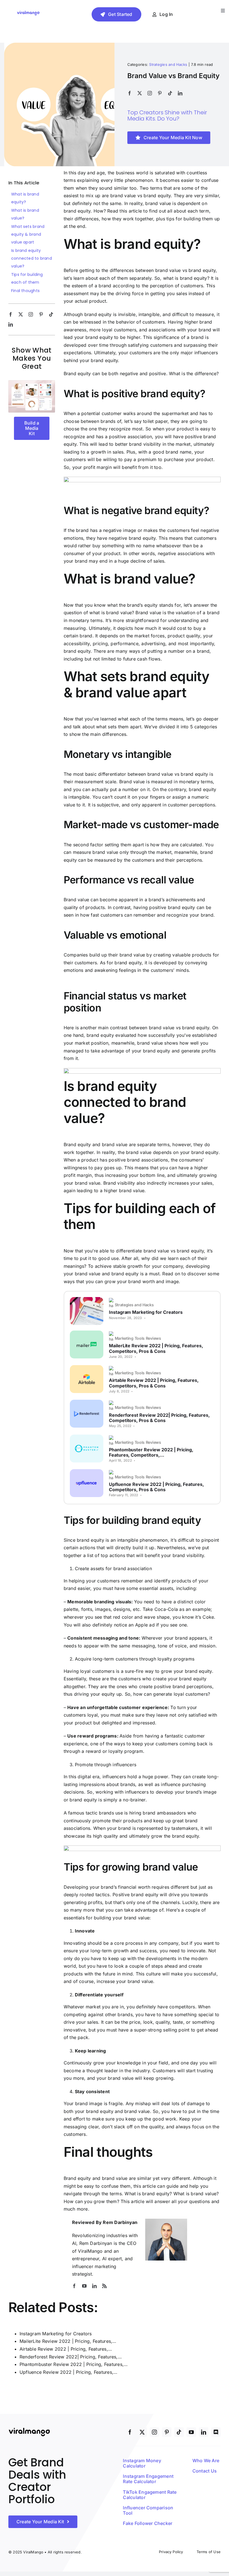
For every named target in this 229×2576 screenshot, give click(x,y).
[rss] (104, 2286)
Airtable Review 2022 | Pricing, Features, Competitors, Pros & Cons (154, 1383)
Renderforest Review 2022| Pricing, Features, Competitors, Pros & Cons (159, 1418)
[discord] (216, 2432)
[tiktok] (170, 93)
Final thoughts (25, 291)
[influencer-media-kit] (32, 382)
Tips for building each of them (27, 278)
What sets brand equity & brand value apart (28, 234)
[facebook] (130, 93)
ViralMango (90, 2251)
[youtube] (84, 2286)
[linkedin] (180, 93)
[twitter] (140, 93)
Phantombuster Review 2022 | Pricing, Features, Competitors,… (151, 1452)
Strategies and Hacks (168, 64)
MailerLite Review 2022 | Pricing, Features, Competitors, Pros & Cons (156, 1348)
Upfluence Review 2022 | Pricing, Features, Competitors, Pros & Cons (157, 1487)
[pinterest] (160, 93)
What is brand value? (25, 214)
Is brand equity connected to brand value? (32, 258)
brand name (178, 452)
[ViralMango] (28, 12)
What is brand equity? (25, 198)
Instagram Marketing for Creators (146, 1312)
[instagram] (150, 93)
